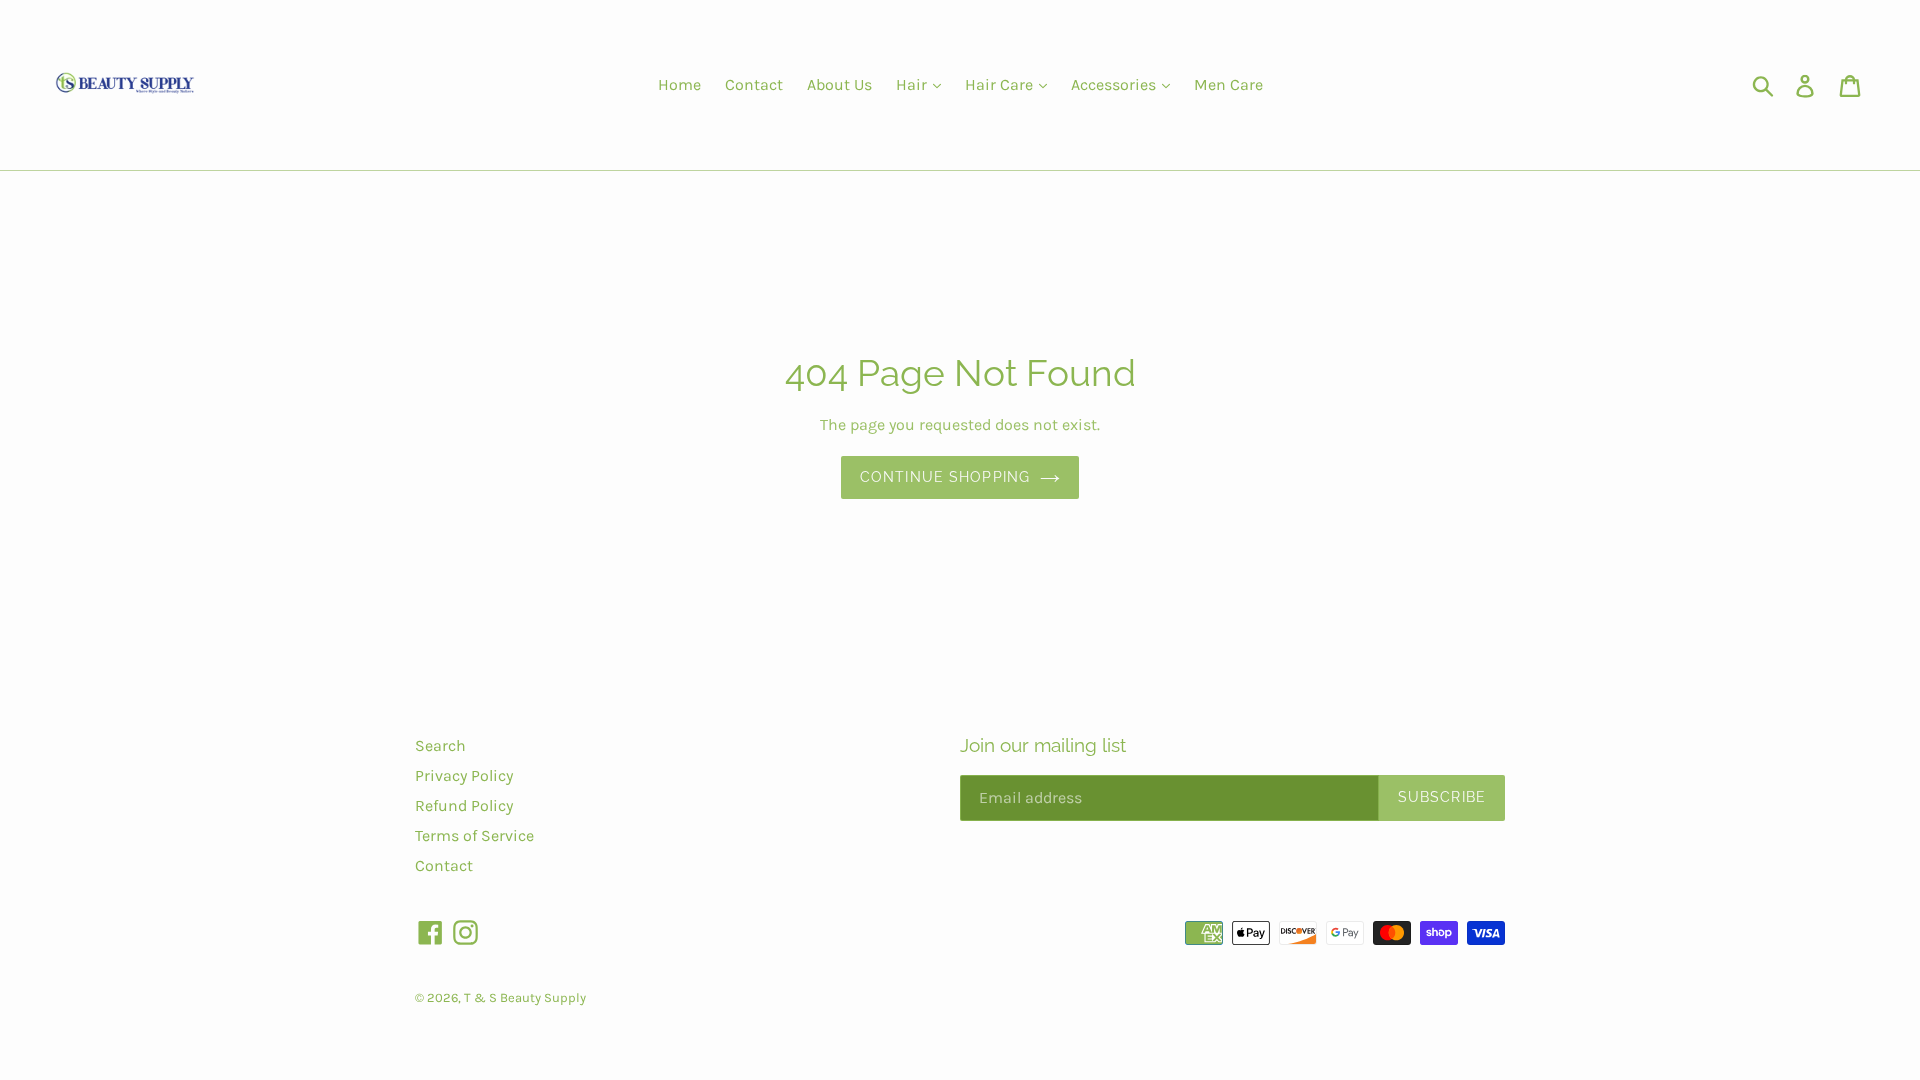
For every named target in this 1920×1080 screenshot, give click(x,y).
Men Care (1228, 84)
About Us (839, 84)
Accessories (1115, 84)
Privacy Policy (464, 775)
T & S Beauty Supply (525, 997)
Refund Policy (464, 805)
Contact (754, 84)
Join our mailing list (1043, 745)
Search (440, 745)
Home (679, 84)
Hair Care (1001, 84)
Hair (913, 84)
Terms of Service (474, 835)
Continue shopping (945, 477)
